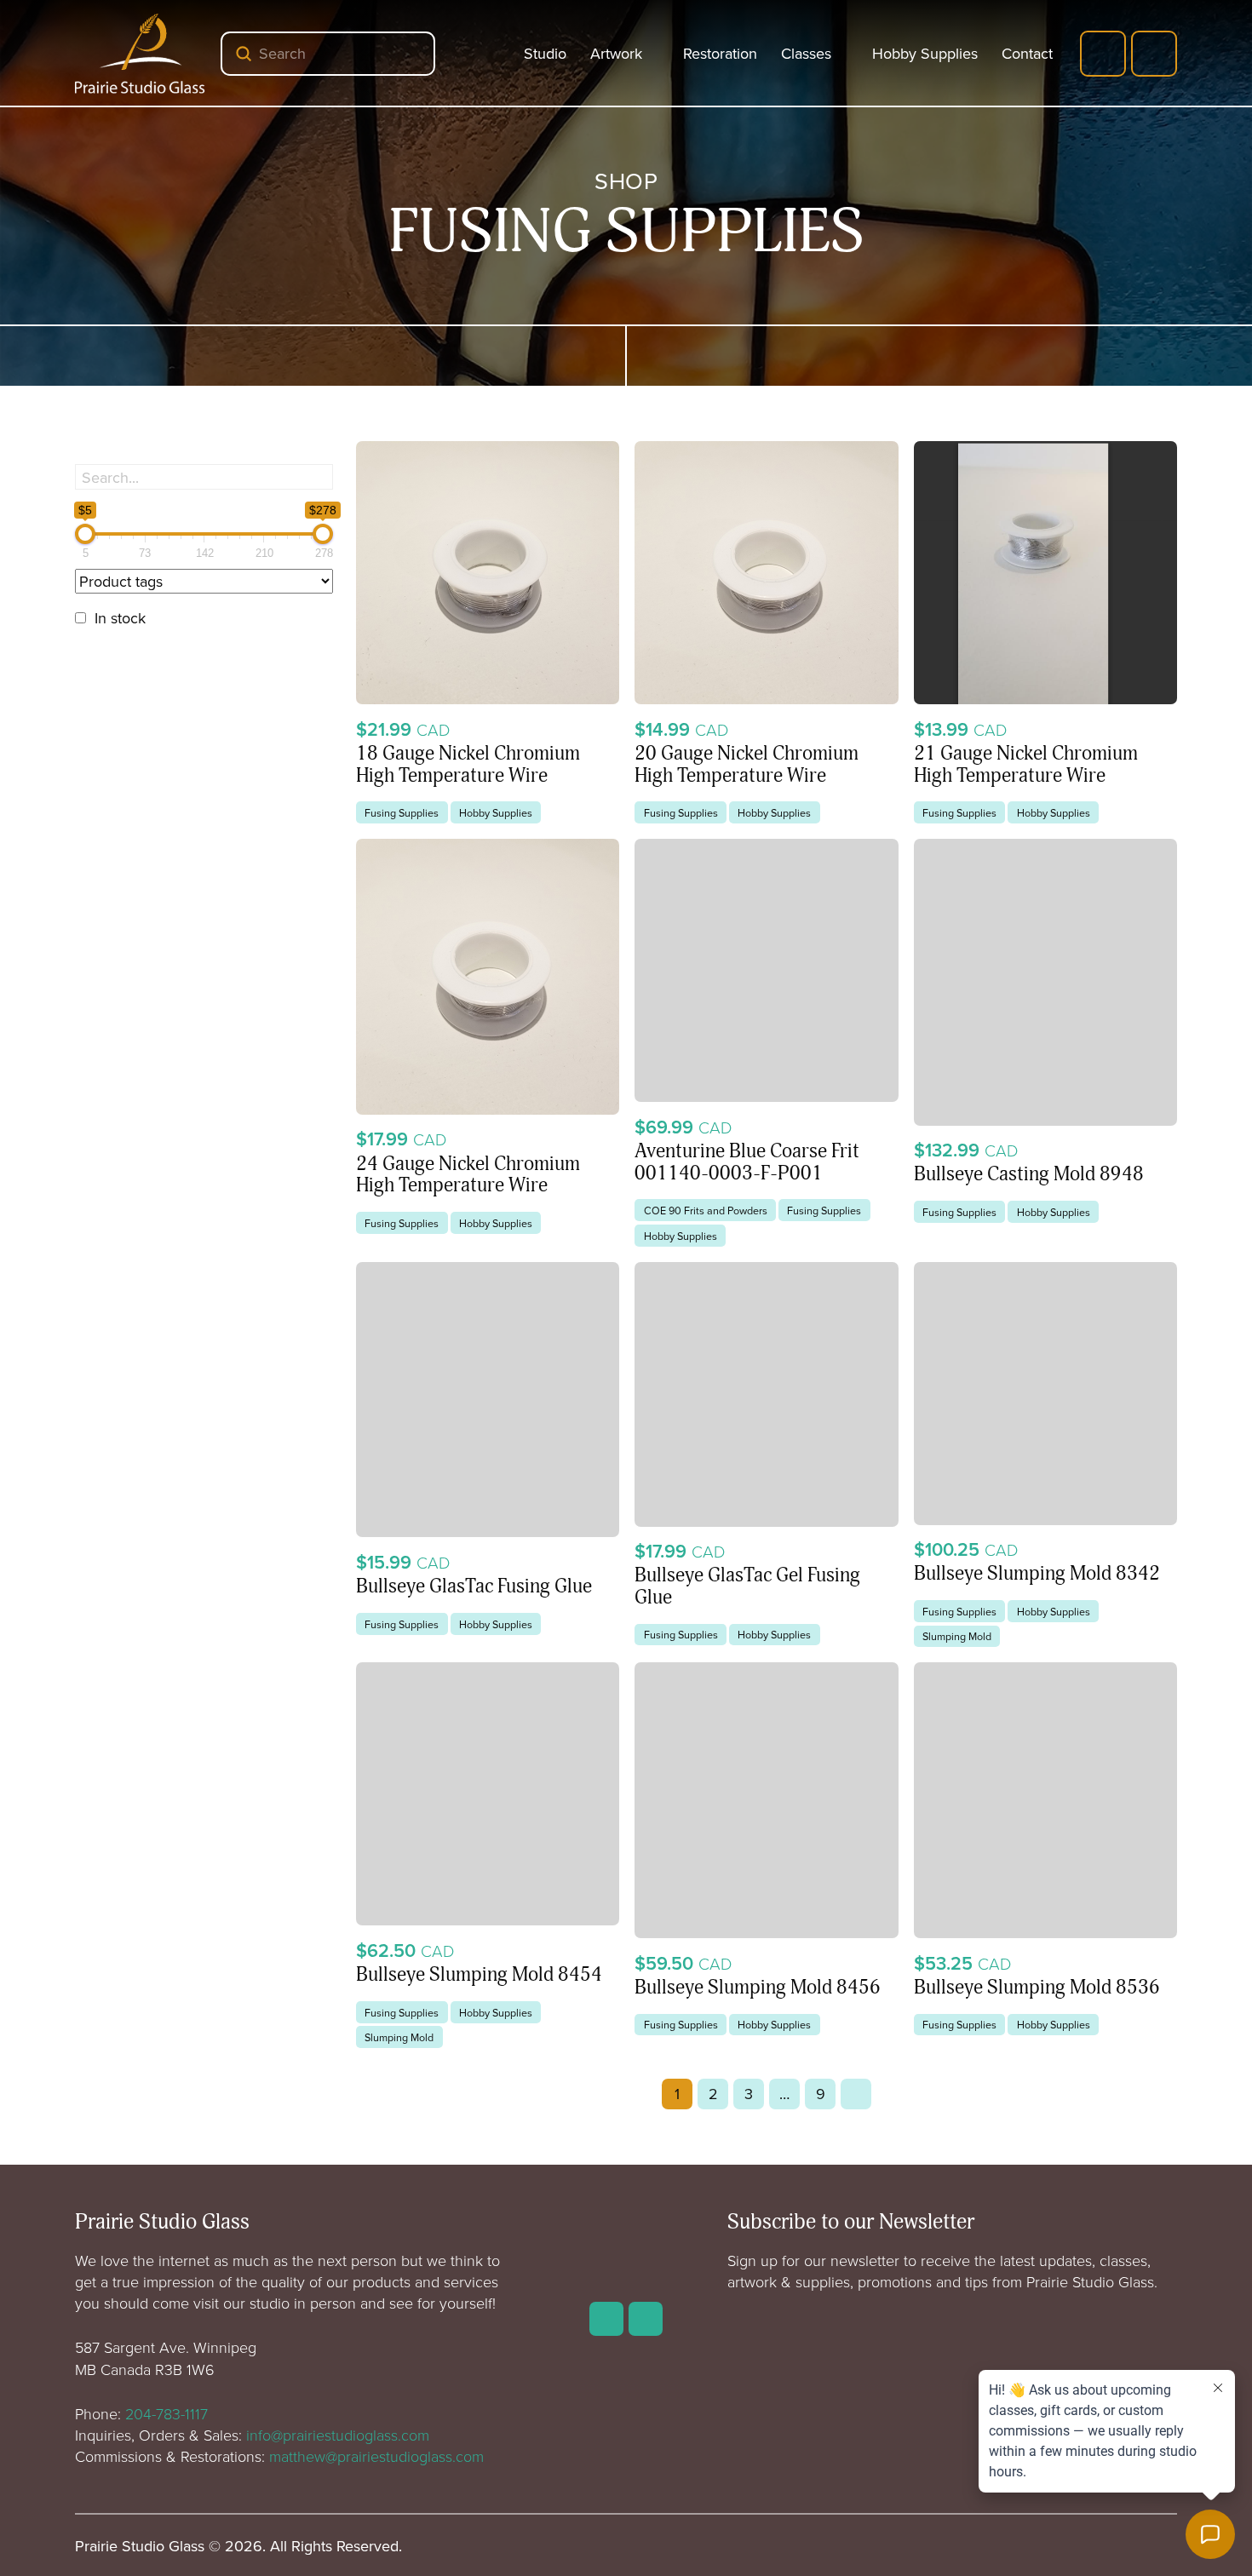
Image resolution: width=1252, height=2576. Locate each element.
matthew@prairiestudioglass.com (376, 2456)
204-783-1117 (167, 2413)
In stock (120, 618)
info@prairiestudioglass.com (338, 2435)
